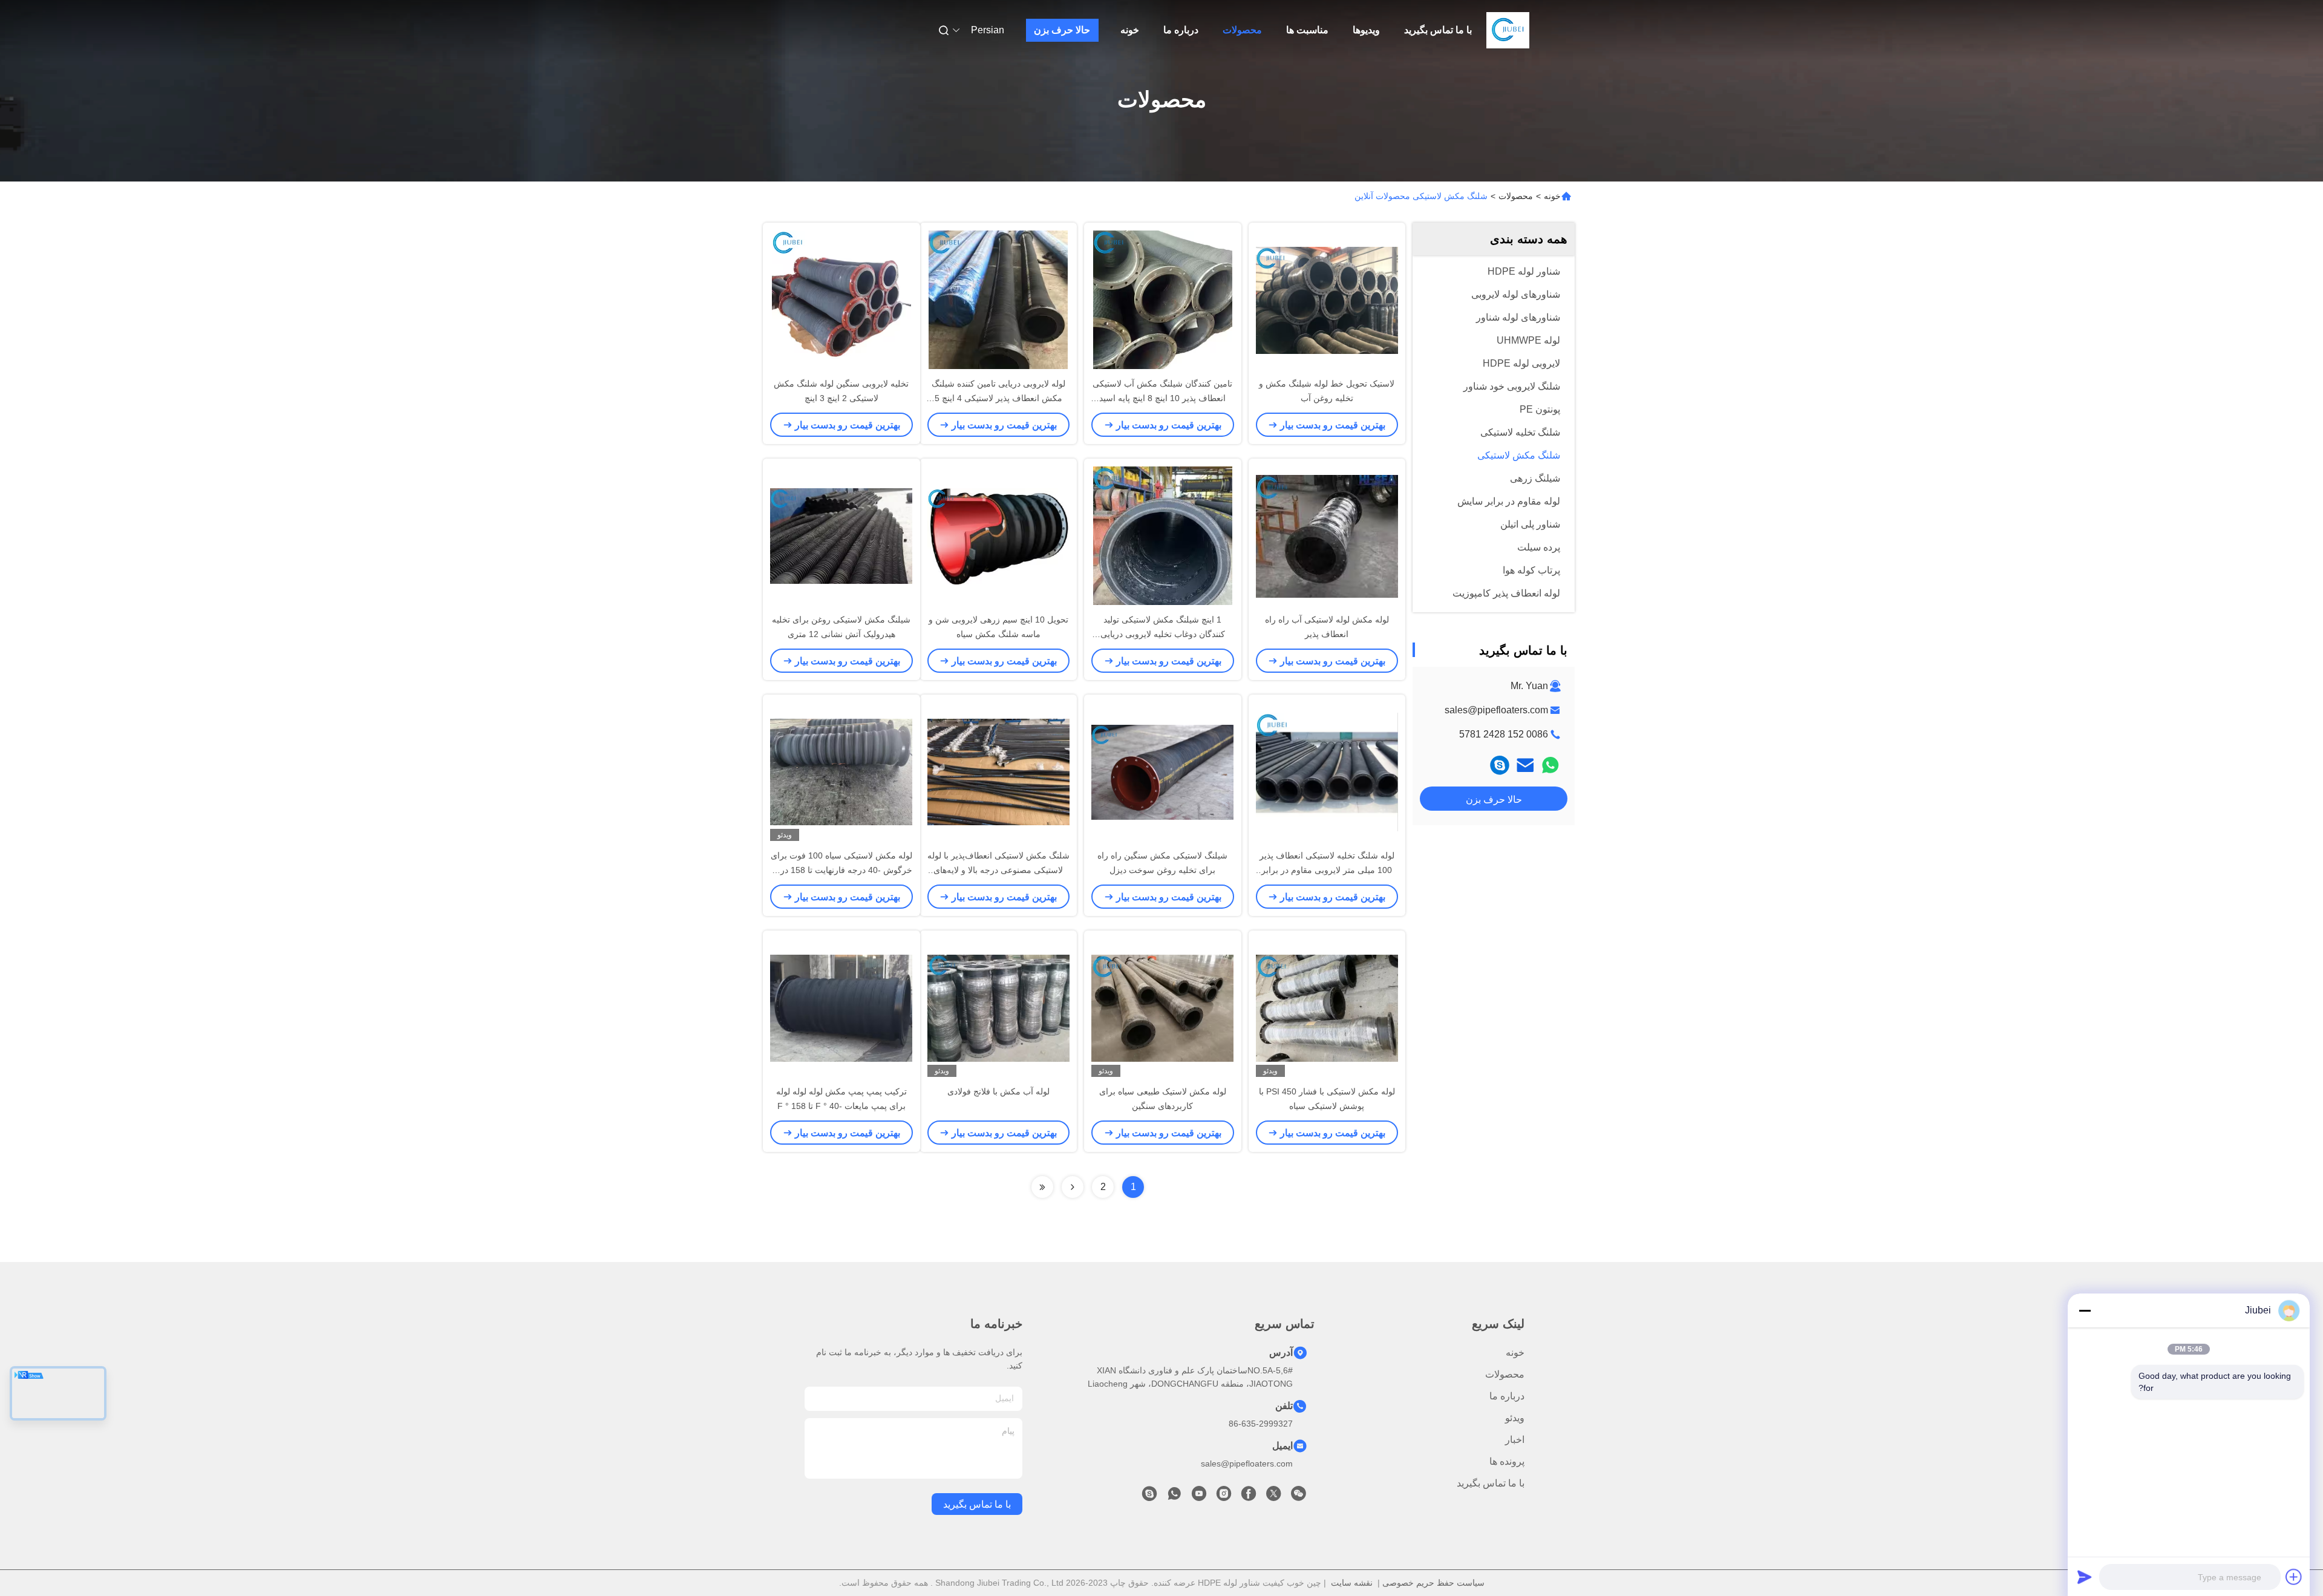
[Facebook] (1249, 1497)
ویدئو (1515, 1418)
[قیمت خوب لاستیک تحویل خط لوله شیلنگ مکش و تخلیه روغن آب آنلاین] (1327, 299)
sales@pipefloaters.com (1496, 710)
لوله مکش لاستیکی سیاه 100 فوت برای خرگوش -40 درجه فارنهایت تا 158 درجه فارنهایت (841, 870)
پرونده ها (1507, 1461)
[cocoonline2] (1500, 765)
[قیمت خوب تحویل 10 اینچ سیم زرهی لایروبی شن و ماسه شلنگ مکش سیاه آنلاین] (999, 535)
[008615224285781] (1174, 1497)
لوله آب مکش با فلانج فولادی (998, 1091)
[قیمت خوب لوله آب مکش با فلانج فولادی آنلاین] (999, 1007)
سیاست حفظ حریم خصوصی (1433, 1583)
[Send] (2085, 1577)
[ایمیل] (1525, 765)
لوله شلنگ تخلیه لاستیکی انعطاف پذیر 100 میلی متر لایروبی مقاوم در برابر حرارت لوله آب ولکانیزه (1327, 870)
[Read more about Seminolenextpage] (1073, 1187)
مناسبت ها (1307, 30)
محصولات (1242, 30)
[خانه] (1508, 30)
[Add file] (2294, 1577)
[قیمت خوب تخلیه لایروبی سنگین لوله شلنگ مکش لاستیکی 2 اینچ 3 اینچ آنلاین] (841, 299)
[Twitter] (1273, 1497)
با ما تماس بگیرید (1438, 30)
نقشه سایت (1352, 1583)
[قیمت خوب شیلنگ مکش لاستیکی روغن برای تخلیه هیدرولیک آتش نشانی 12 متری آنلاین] (841, 535)
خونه (1130, 30)
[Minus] (2085, 1310)
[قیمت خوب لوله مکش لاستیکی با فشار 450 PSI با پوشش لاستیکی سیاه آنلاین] (1327, 1007)
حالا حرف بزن (1062, 30)
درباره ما (1181, 30)
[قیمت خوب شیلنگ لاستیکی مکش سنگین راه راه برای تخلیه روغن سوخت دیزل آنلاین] (1163, 771)
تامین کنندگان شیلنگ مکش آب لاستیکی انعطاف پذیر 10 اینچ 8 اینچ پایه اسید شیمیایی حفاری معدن (1162, 398)
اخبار (1515, 1440)
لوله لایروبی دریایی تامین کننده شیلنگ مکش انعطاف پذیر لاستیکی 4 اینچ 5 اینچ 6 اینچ (998, 398)
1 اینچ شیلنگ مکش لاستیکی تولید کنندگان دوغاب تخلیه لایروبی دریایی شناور (1163, 634)
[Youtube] (1199, 1497)
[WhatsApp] (1550, 765)
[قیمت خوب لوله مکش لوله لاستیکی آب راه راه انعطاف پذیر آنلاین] (1327, 535)
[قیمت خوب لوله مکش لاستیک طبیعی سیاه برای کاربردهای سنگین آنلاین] (1163, 1007)
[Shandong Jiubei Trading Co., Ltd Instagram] (1224, 1497)
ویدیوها (1366, 30)
